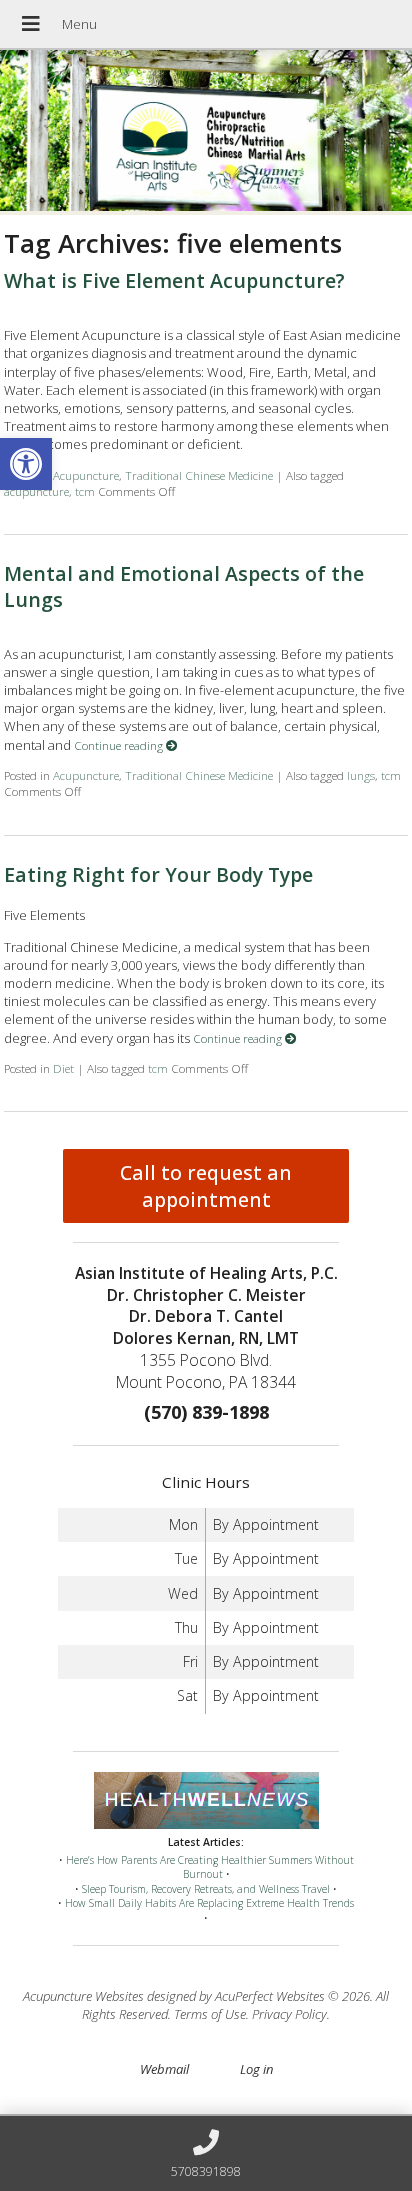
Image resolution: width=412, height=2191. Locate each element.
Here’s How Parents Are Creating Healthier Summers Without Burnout (210, 1867)
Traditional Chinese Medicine (199, 475)
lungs (361, 775)
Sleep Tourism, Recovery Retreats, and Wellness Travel (206, 1889)
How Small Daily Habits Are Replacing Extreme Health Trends (209, 1903)
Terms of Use (210, 2014)
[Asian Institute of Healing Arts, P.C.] (206, 132)
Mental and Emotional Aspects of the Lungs (184, 586)
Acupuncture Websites (83, 1996)
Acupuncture (86, 475)
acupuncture (36, 491)
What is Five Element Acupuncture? (174, 280)
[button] (26, 464)
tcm (85, 491)
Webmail (164, 2069)
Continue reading (120, 745)
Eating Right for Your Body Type (158, 874)
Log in (256, 2069)
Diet (63, 1068)
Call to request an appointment (206, 1186)
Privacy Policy (289, 2014)
